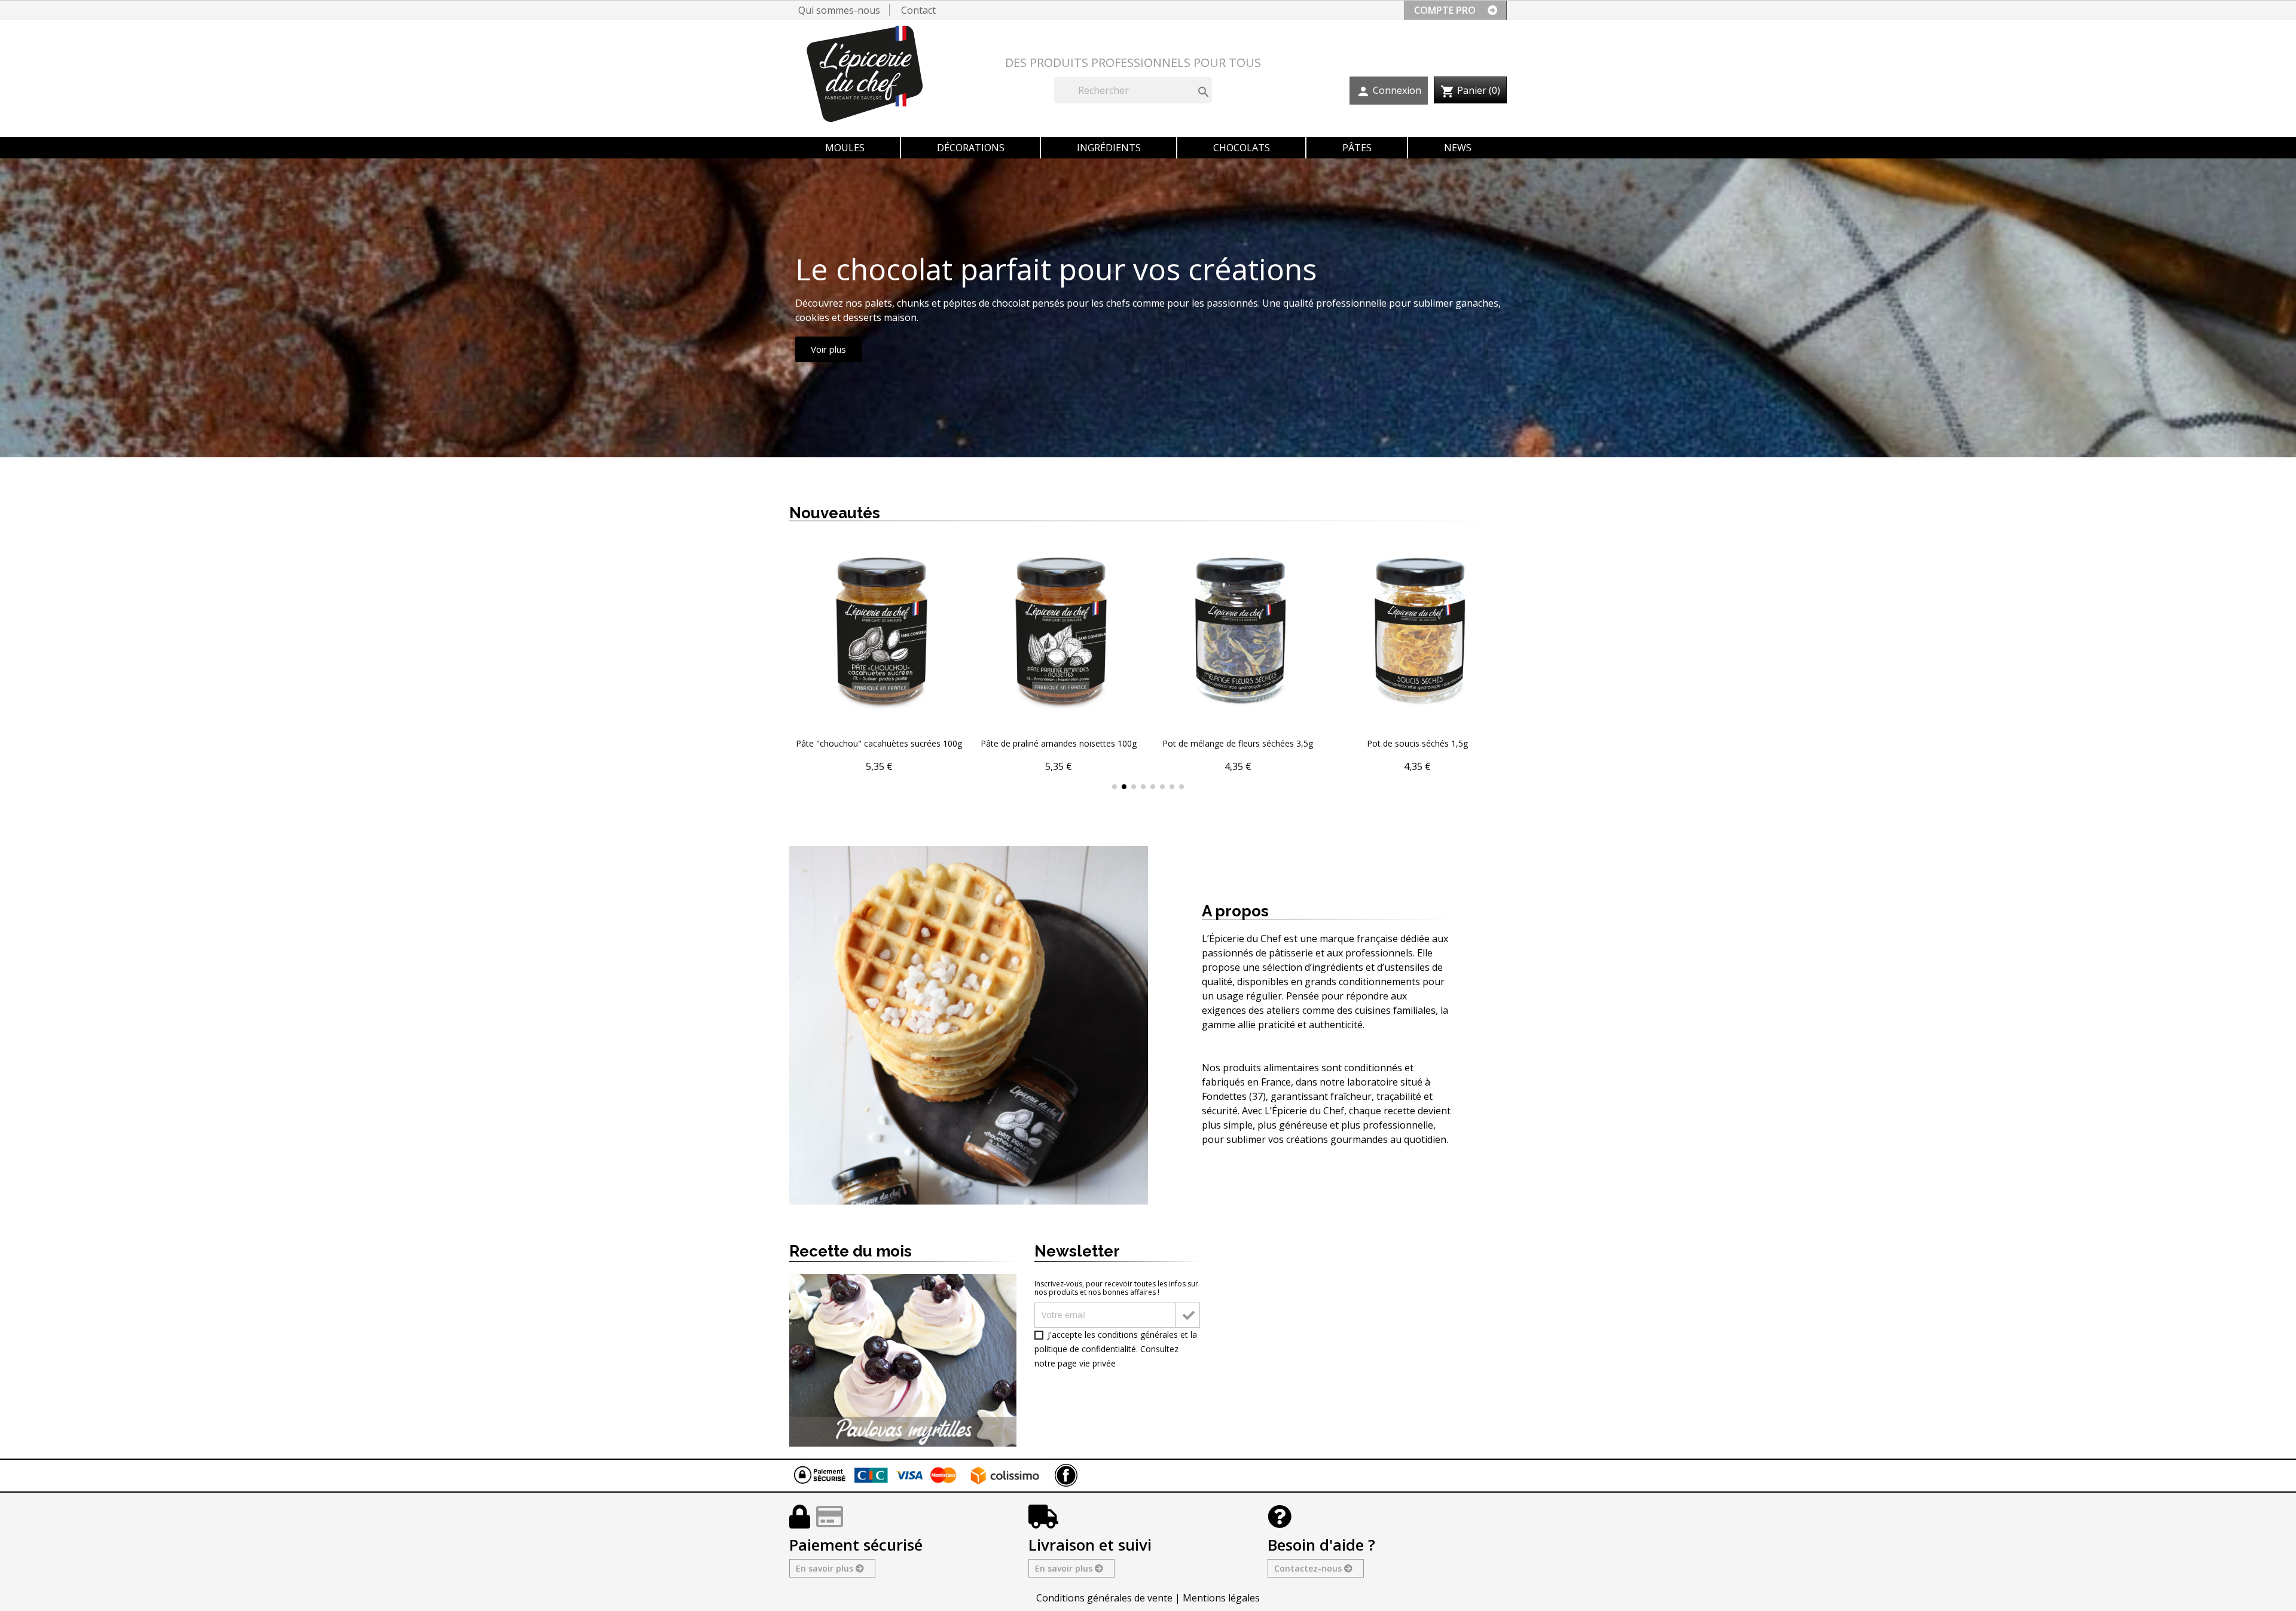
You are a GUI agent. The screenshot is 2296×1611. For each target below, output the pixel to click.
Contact (918, 10)
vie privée (1097, 1363)
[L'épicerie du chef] (872, 78)
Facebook (1066, 1475)
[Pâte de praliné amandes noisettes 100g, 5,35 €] (1058, 656)
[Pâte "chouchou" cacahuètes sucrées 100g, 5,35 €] (879, 656)
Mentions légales (1221, 1598)
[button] (801, 665)
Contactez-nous (1309, 1568)
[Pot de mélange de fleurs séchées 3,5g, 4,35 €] (1238, 656)
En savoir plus (826, 1568)
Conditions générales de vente (1104, 1598)
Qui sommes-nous (839, 10)
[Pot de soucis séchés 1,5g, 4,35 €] (1417, 656)
